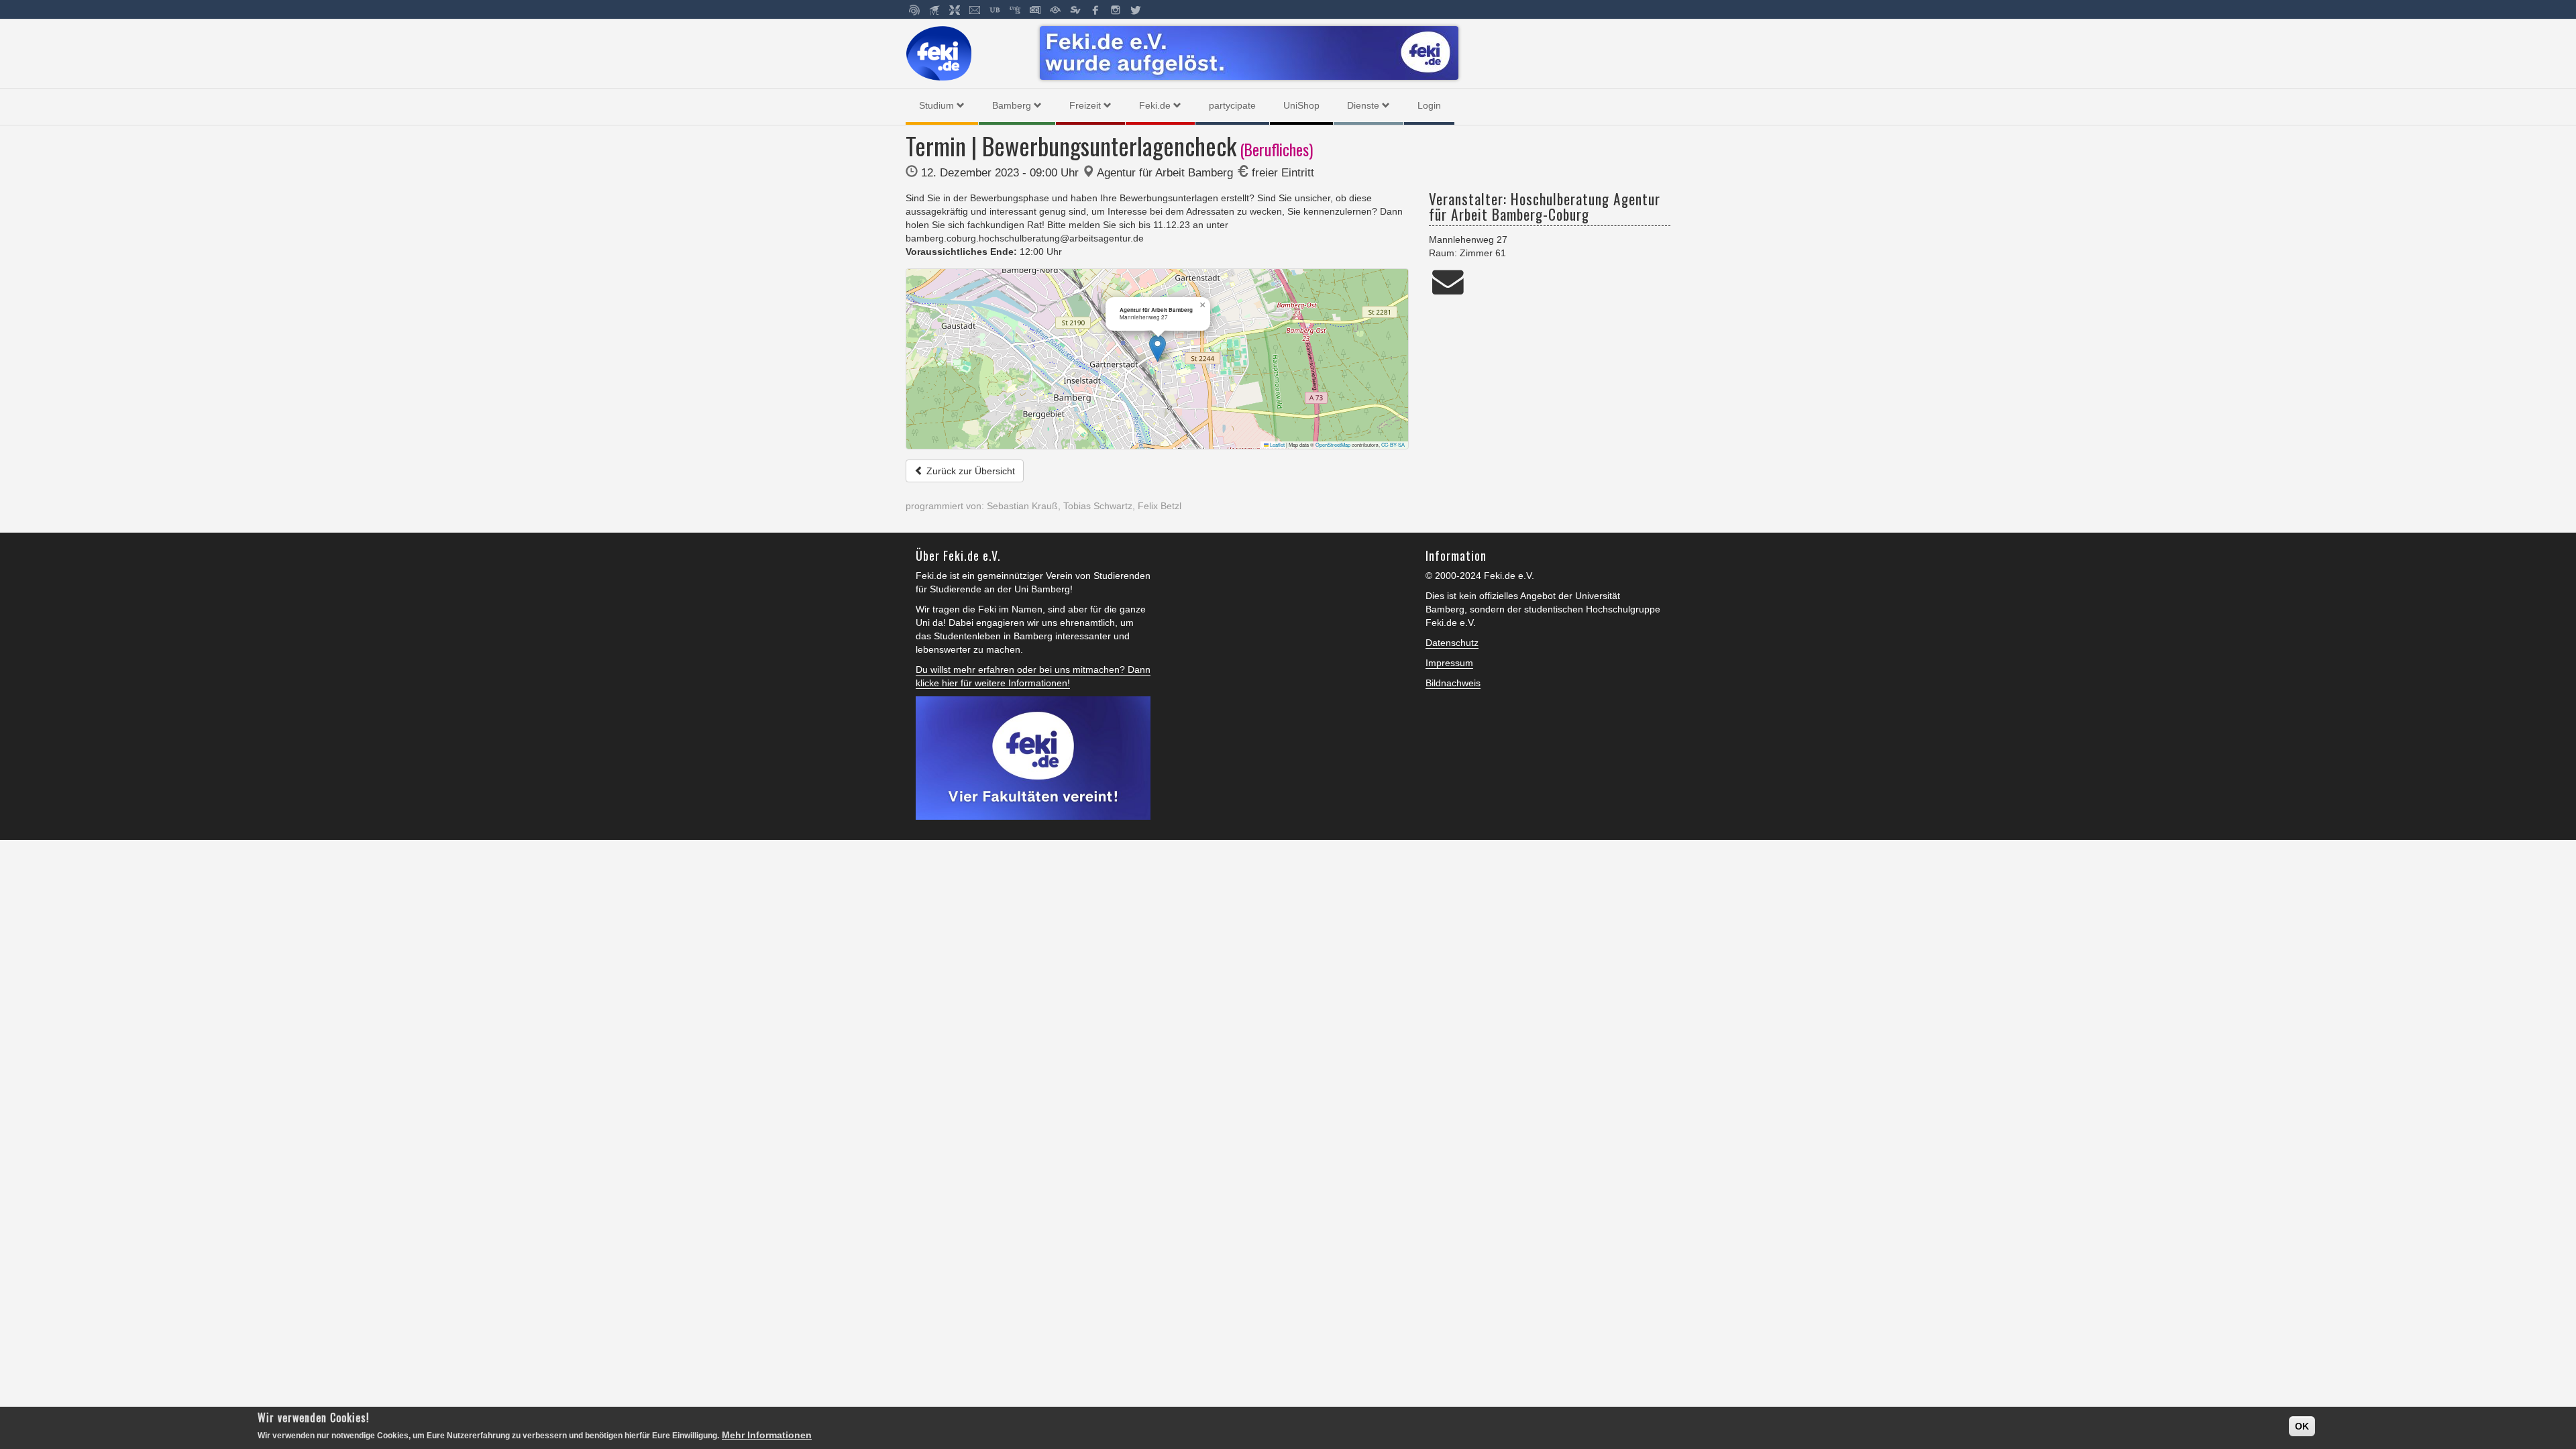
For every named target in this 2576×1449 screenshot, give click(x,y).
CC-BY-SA (1393, 444)
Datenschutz (1452, 643)
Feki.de (1155, 105)
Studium (936, 105)
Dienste (1363, 105)
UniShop (1301, 105)
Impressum (1449, 663)
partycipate (1232, 105)
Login (1429, 105)
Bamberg (1012, 105)
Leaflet (1277, 444)
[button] (1158, 348)
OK (2302, 1426)
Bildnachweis (1453, 683)
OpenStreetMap (1333, 444)
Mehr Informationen (767, 1435)
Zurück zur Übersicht (969, 471)
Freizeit (1085, 105)
